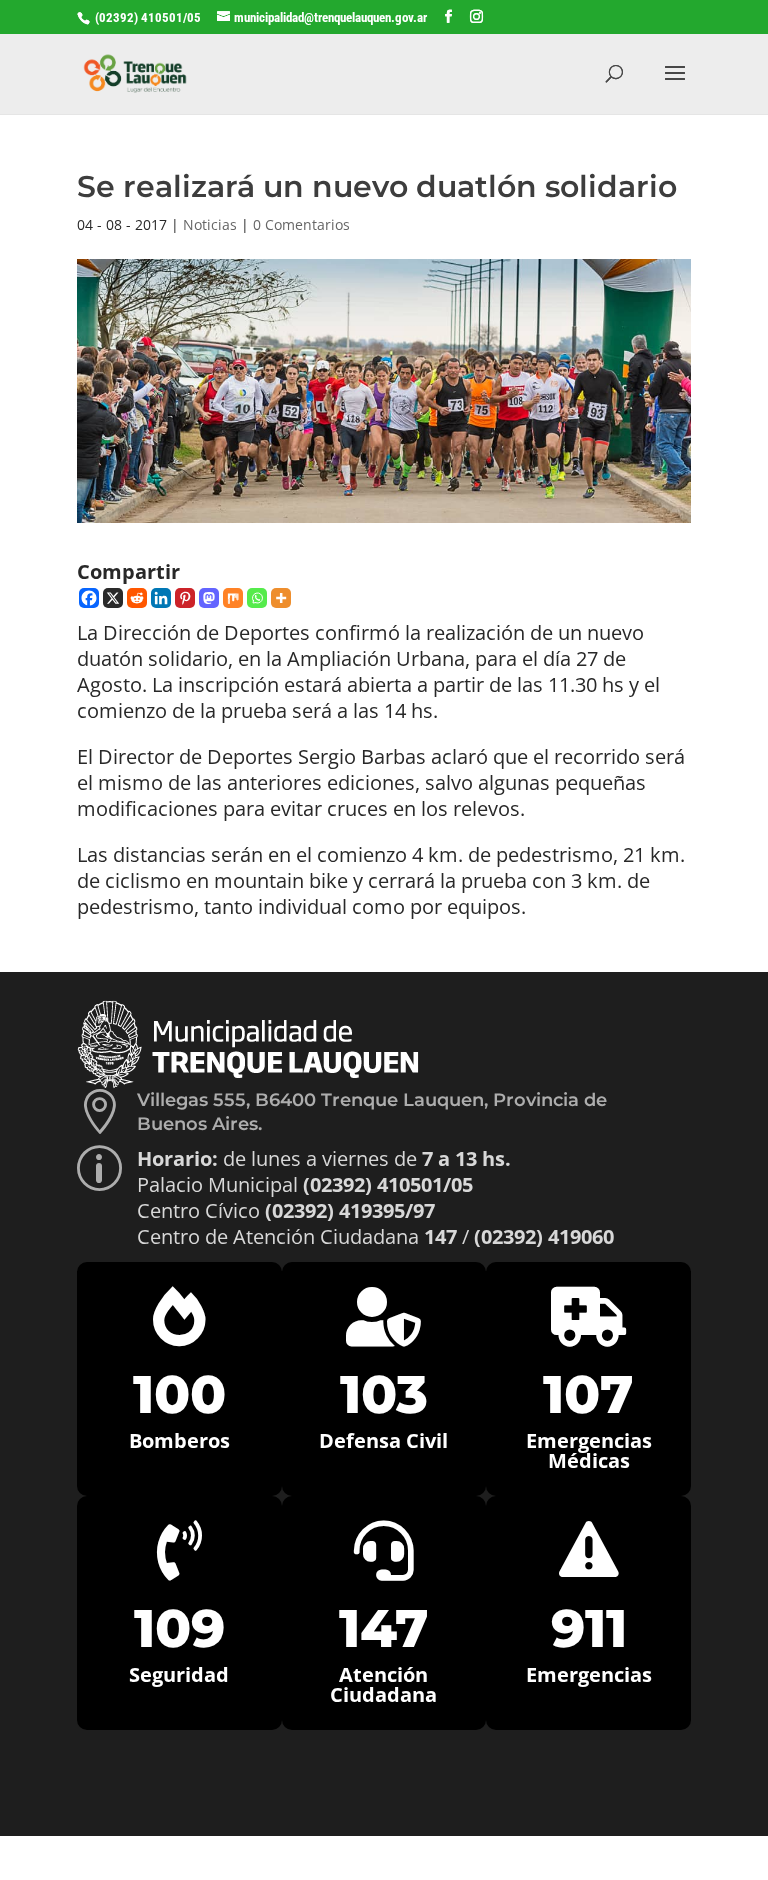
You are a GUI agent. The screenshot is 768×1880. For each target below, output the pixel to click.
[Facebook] (89, 598)
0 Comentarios (301, 224)
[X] (113, 598)
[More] (281, 598)
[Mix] (233, 598)
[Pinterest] (185, 598)
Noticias (210, 224)
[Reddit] (137, 598)
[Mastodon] (209, 598)
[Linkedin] (161, 598)
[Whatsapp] (257, 598)
